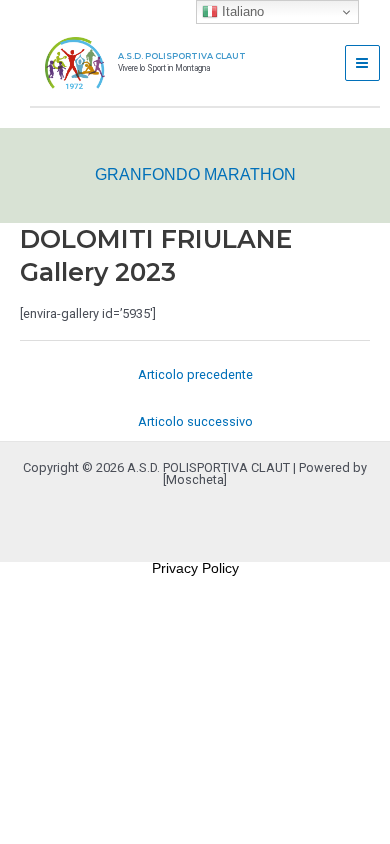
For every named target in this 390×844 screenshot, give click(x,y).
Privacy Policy (195, 568)
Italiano (241, 11)
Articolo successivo (195, 421)
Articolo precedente (195, 374)
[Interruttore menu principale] (362, 62)
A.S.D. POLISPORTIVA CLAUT (182, 56)
